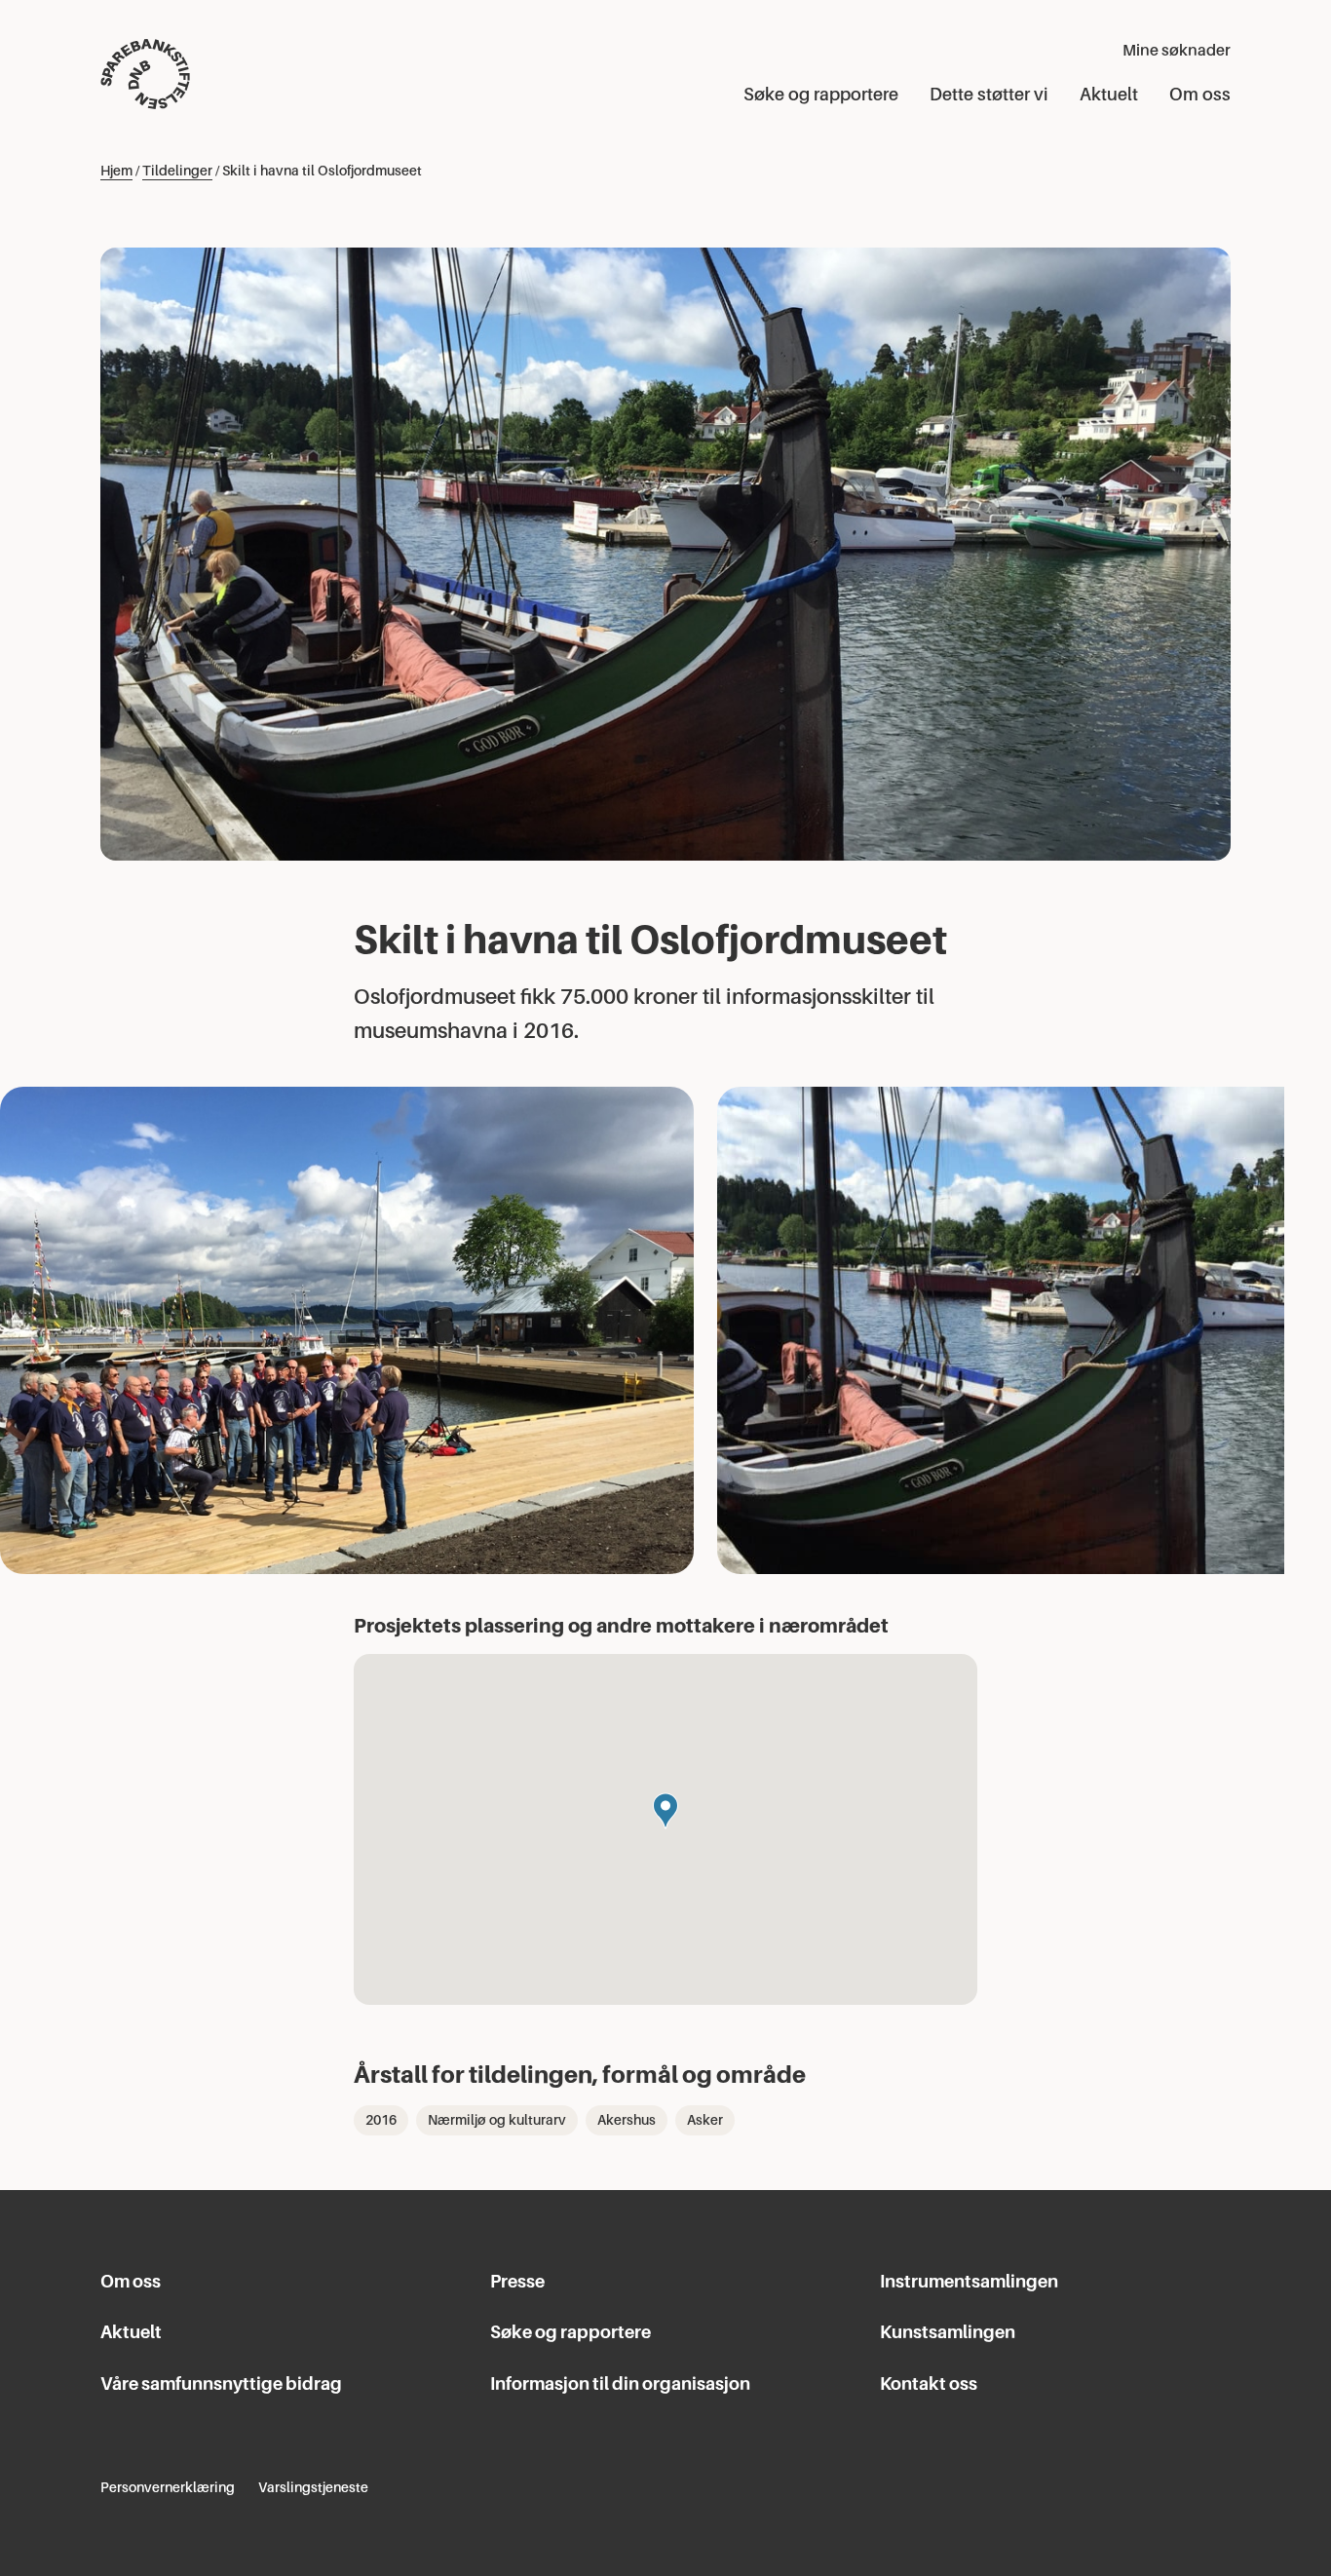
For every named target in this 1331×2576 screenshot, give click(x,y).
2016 (381, 2120)
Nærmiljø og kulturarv (497, 2120)
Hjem (116, 171)
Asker (705, 2120)
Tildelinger (177, 171)
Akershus (627, 2120)
